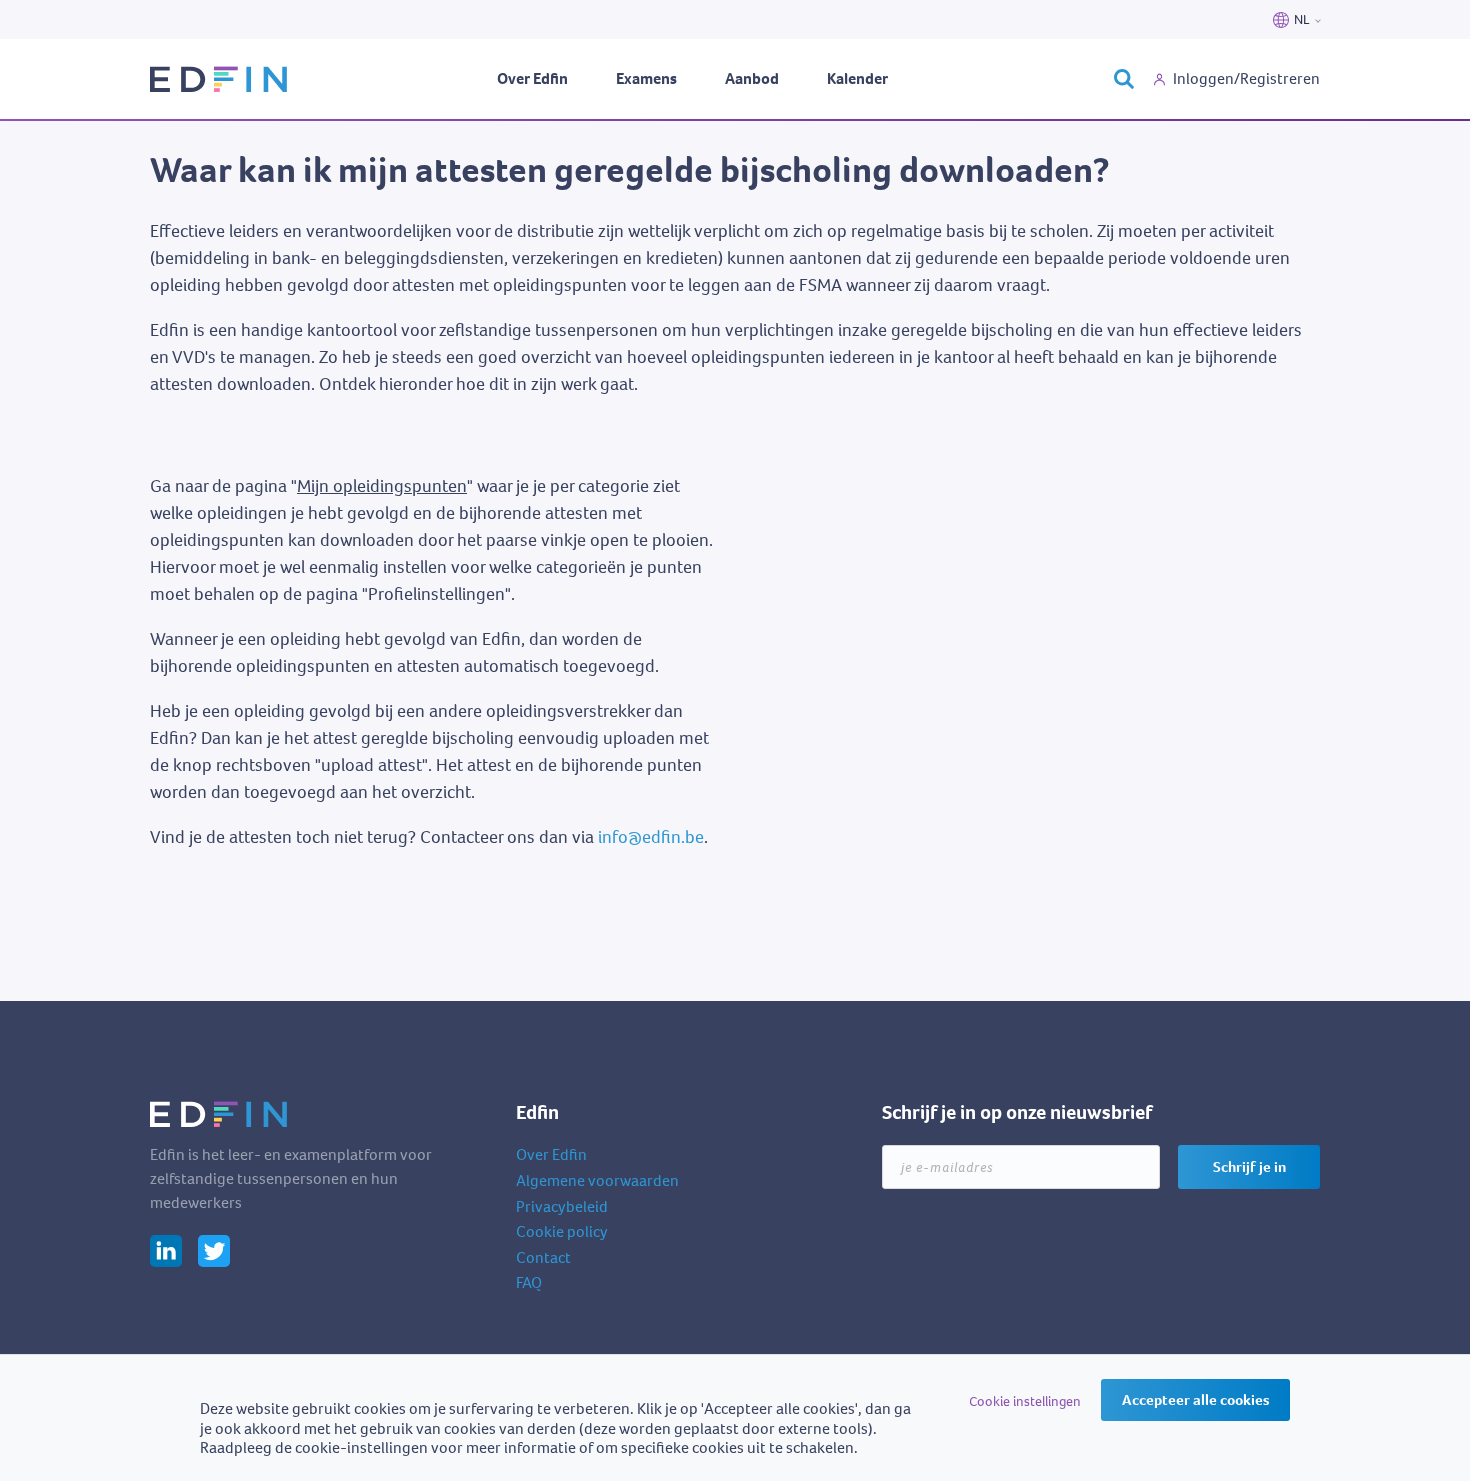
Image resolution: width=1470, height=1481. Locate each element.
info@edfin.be (651, 837)
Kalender (857, 78)
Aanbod (752, 78)
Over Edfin (532, 78)
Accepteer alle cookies (1195, 1400)
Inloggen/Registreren (1246, 78)
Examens (646, 78)
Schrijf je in (1249, 1167)
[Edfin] (220, 79)
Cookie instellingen (1025, 1401)
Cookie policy (562, 1231)
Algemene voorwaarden (597, 1180)
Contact (543, 1257)
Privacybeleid (562, 1206)
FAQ (529, 1282)
